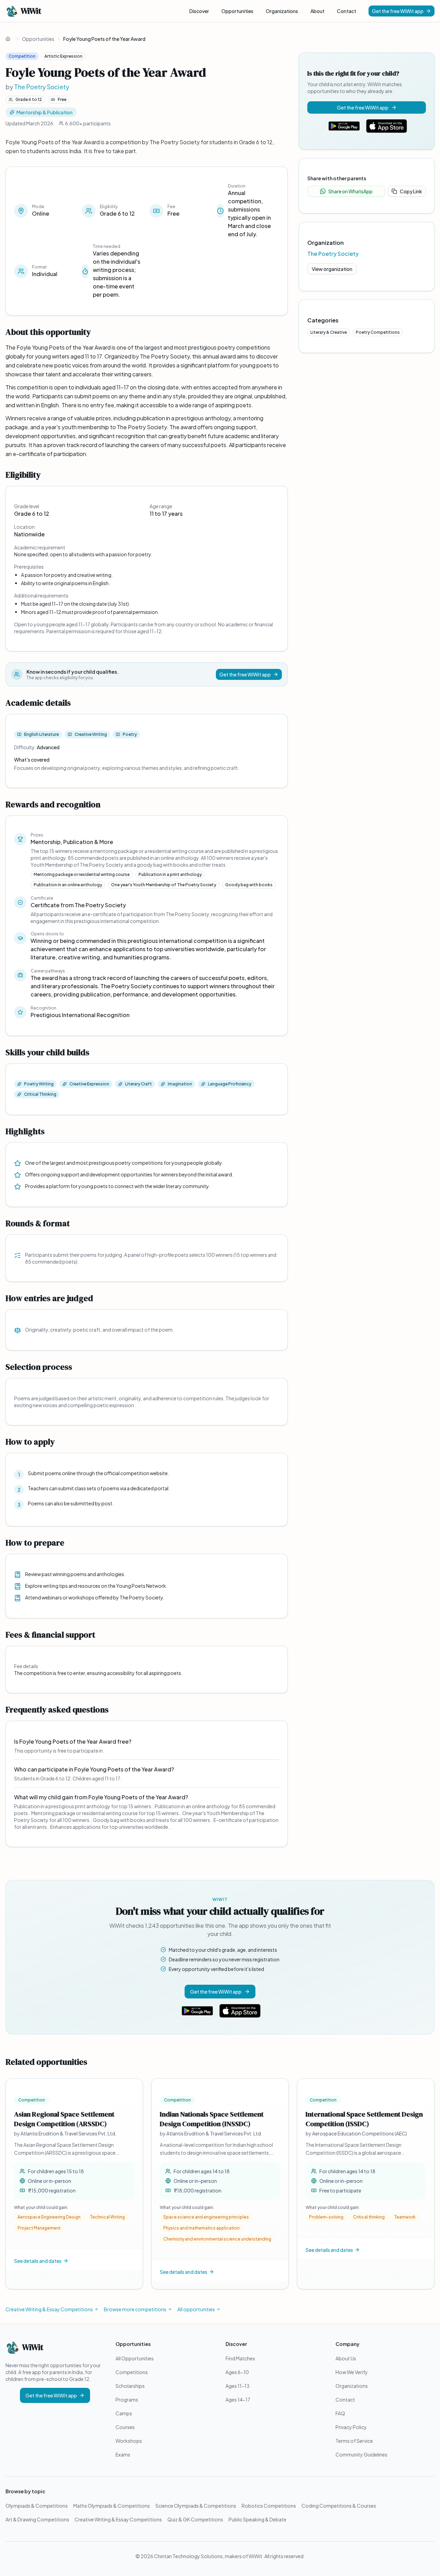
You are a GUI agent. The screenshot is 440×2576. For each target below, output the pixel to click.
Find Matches (240, 2358)
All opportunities (196, 2309)
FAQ (340, 2413)
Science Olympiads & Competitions (196, 2506)
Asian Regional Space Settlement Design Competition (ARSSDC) (64, 2119)
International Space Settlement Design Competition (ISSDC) (364, 2119)
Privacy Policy (351, 2427)
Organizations (282, 11)
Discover (199, 11)
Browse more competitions (135, 2309)
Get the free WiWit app (398, 11)
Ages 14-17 (238, 2400)
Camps (124, 2413)
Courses (125, 2427)
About (317, 11)
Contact (346, 11)
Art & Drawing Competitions (37, 2519)
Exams (123, 2454)
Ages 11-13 (238, 2386)
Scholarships (130, 2386)
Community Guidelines (361, 2454)
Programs (127, 2400)
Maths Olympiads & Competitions (112, 2506)
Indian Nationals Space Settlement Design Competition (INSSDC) (212, 2119)
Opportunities (237, 11)
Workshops (129, 2441)
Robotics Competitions (269, 2506)
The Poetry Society (42, 87)
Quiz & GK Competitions (195, 2519)
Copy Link (411, 191)
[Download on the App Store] (387, 126)
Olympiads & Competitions (37, 2506)
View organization (332, 269)
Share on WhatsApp (350, 191)
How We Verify (352, 2372)
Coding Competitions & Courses (339, 2506)
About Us (346, 2358)
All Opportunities (135, 2358)
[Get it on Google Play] (344, 126)
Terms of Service (354, 2441)
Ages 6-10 (237, 2372)
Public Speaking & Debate (257, 2519)
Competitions (132, 2372)
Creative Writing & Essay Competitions (49, 2309)
